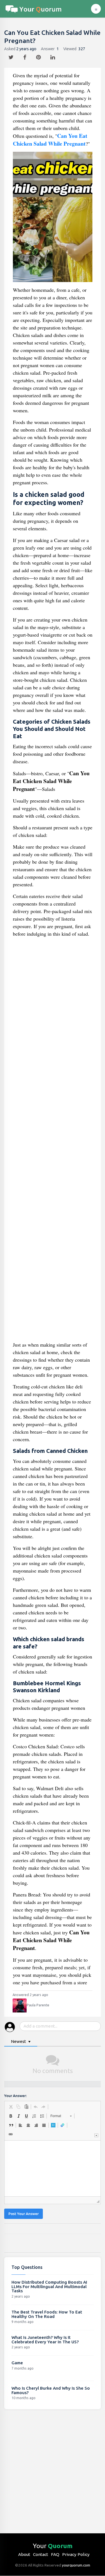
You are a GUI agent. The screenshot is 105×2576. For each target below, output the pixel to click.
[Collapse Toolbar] (96, 2135)
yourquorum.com (76, 2565)
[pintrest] (39, 56)
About (24, 2554)
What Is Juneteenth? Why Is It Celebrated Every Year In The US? (45, 2340)
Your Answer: (15, 2096)
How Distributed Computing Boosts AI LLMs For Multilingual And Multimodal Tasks (49, 2286)
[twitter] (12, 56)
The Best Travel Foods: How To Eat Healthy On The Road (47, 2314)
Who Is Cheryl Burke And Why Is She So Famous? (51, 2390)
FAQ (55, 2554)
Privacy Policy (76, 2554)
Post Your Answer (24, 2214)
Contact (41, 2554)
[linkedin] (53, 56)
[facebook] (25, 56)
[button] (11, 2107)
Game (17, 2363)
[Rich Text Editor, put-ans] (53, 2168)
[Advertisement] (53, 1141)
